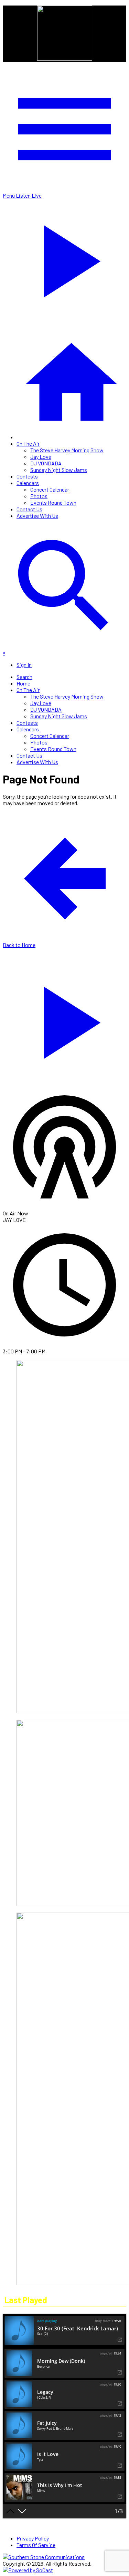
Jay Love (41, 457)
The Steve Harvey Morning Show (67, 450)
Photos (39, 496)
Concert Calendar (50, 489)
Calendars (28, 483)
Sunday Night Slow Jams (59, 470)
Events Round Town (53, 502)
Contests (27, 476)
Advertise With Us (37, 516)
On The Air (28, 443)
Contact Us (29, 509)
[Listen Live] (64, 1019)
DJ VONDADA (46, 463)
